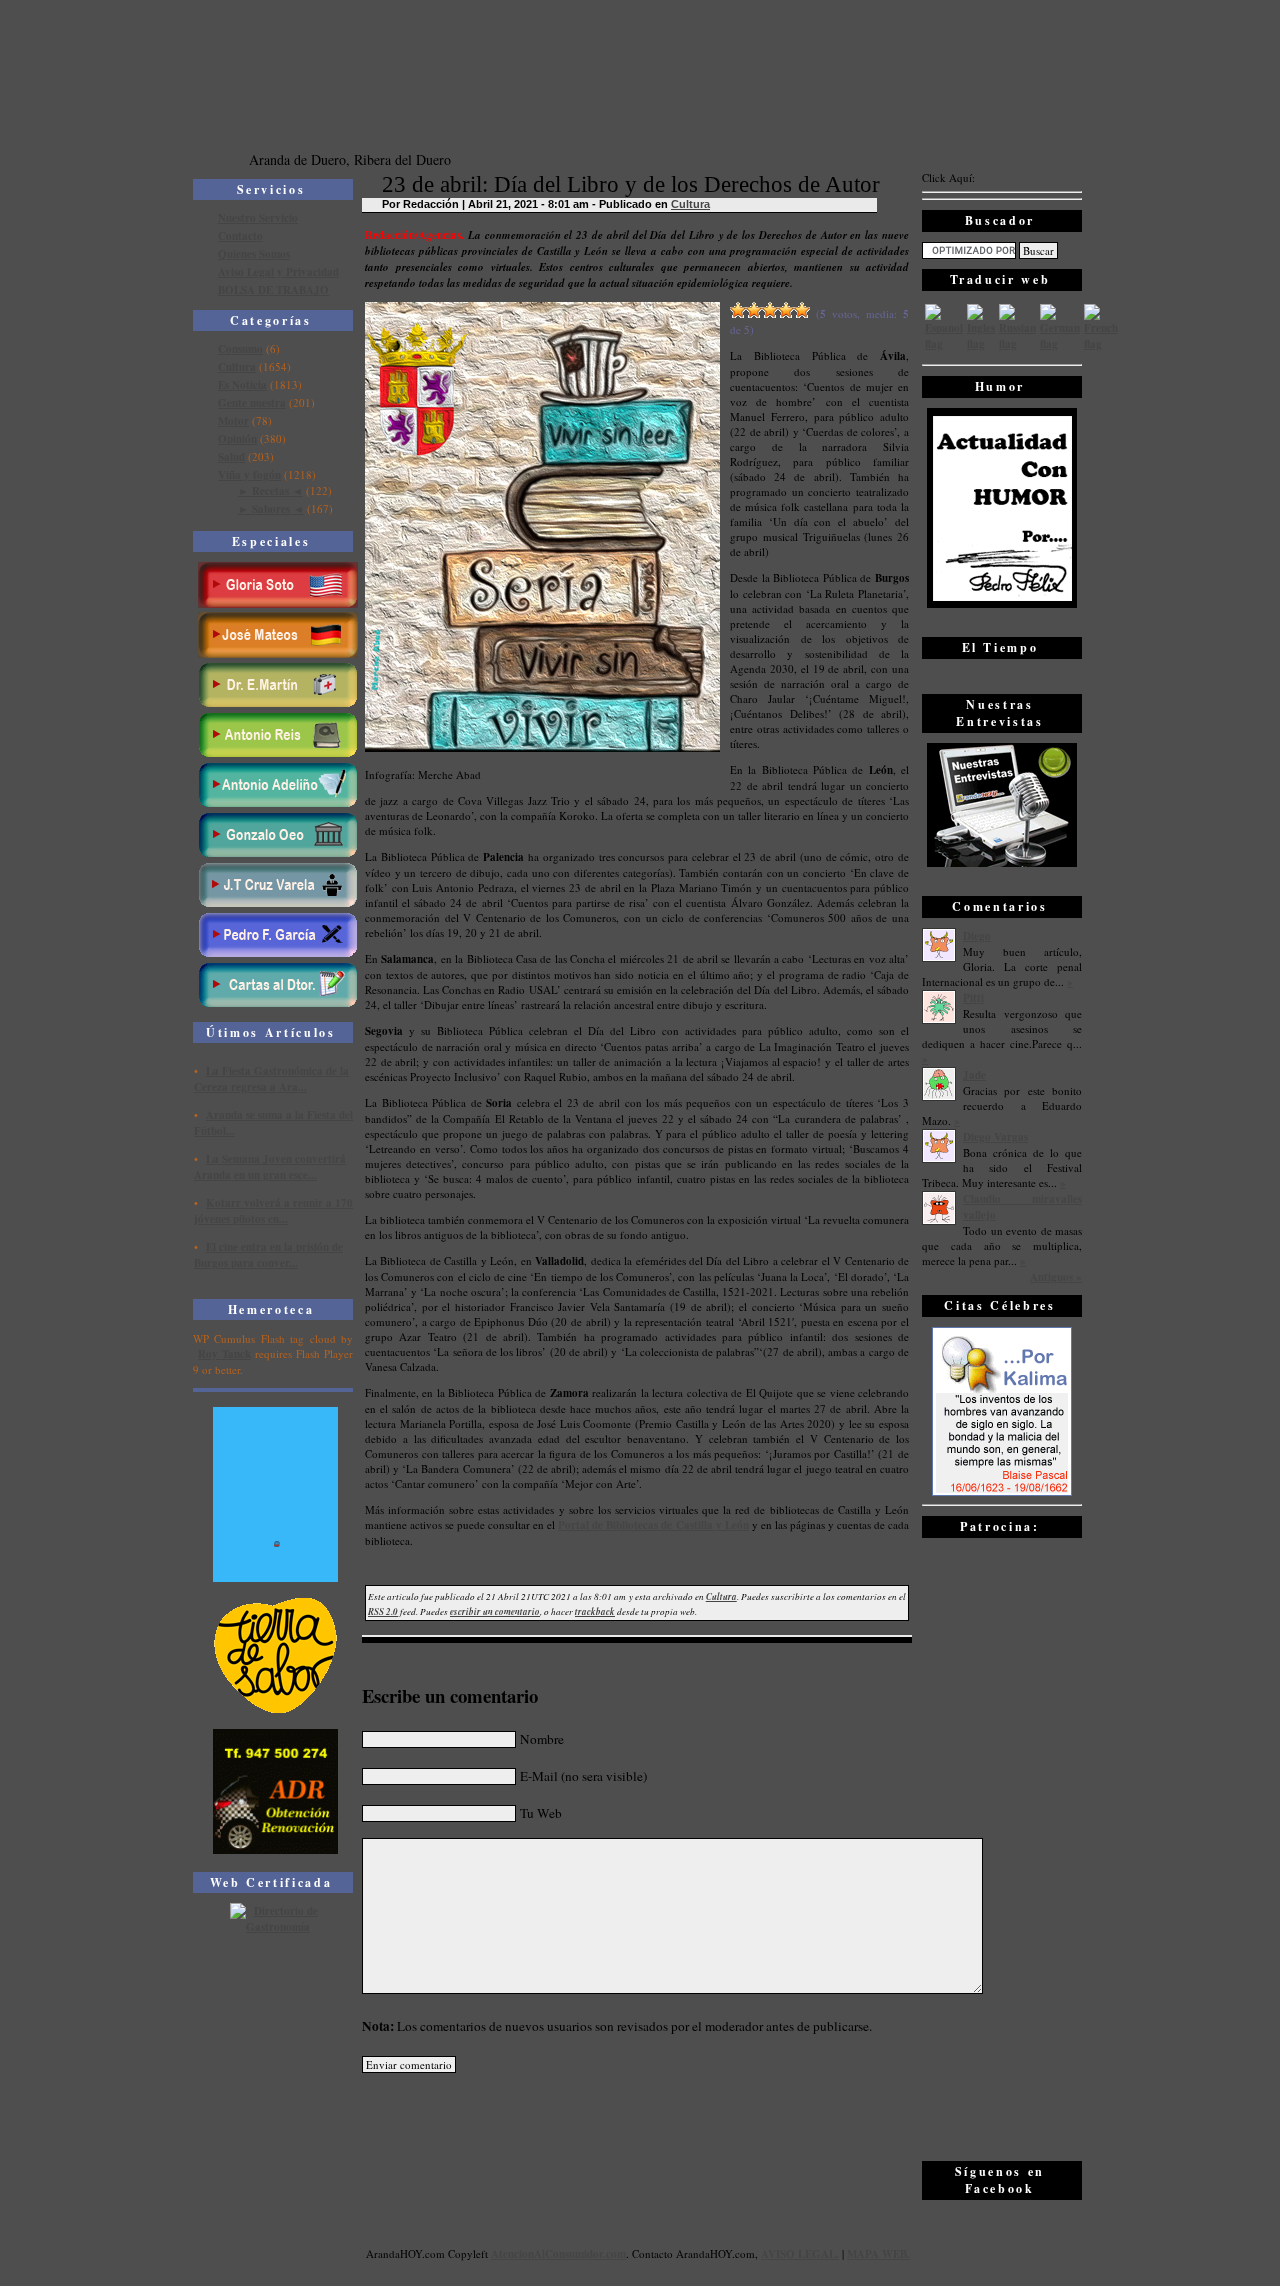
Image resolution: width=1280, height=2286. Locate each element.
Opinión (237, 439)
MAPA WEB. (878, 2254)
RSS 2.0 (383, 1611)
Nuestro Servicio (258, 218)
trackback (595, 1611)
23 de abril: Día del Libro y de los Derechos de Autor (631, 184)
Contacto (240, 236)
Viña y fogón (249, 475)
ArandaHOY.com (715, 2253)
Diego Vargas (995, 1137)
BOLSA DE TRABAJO (273, 290)
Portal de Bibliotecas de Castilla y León (653, 1525)
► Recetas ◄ (270, 491)
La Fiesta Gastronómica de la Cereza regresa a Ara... (271, 1079)
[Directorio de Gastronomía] (276, 1927)
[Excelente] (802, 310)
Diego (977, 936)
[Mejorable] (738, 310)
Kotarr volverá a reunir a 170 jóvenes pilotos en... (273, 1211)
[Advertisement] (1002, 1848)
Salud (231, 457)
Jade (974, 1075)
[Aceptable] (754, 310)
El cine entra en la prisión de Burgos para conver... (268, 1255)
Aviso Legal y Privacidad (278, 272)
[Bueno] (770, 310)
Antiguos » (1056, 1277)
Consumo (240, 349)
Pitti (973, 998)
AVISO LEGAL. (800, 2254)
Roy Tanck (224, 1354)
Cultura (237, 367)
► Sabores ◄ (271, 509)
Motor (233, 421)
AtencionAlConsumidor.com (558, 2254)
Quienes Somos (254, 254)
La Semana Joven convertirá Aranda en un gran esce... (270, 1167)
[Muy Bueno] (786, 310)
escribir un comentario (495, 1611)
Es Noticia (242, 385)
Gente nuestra (252, 403)
